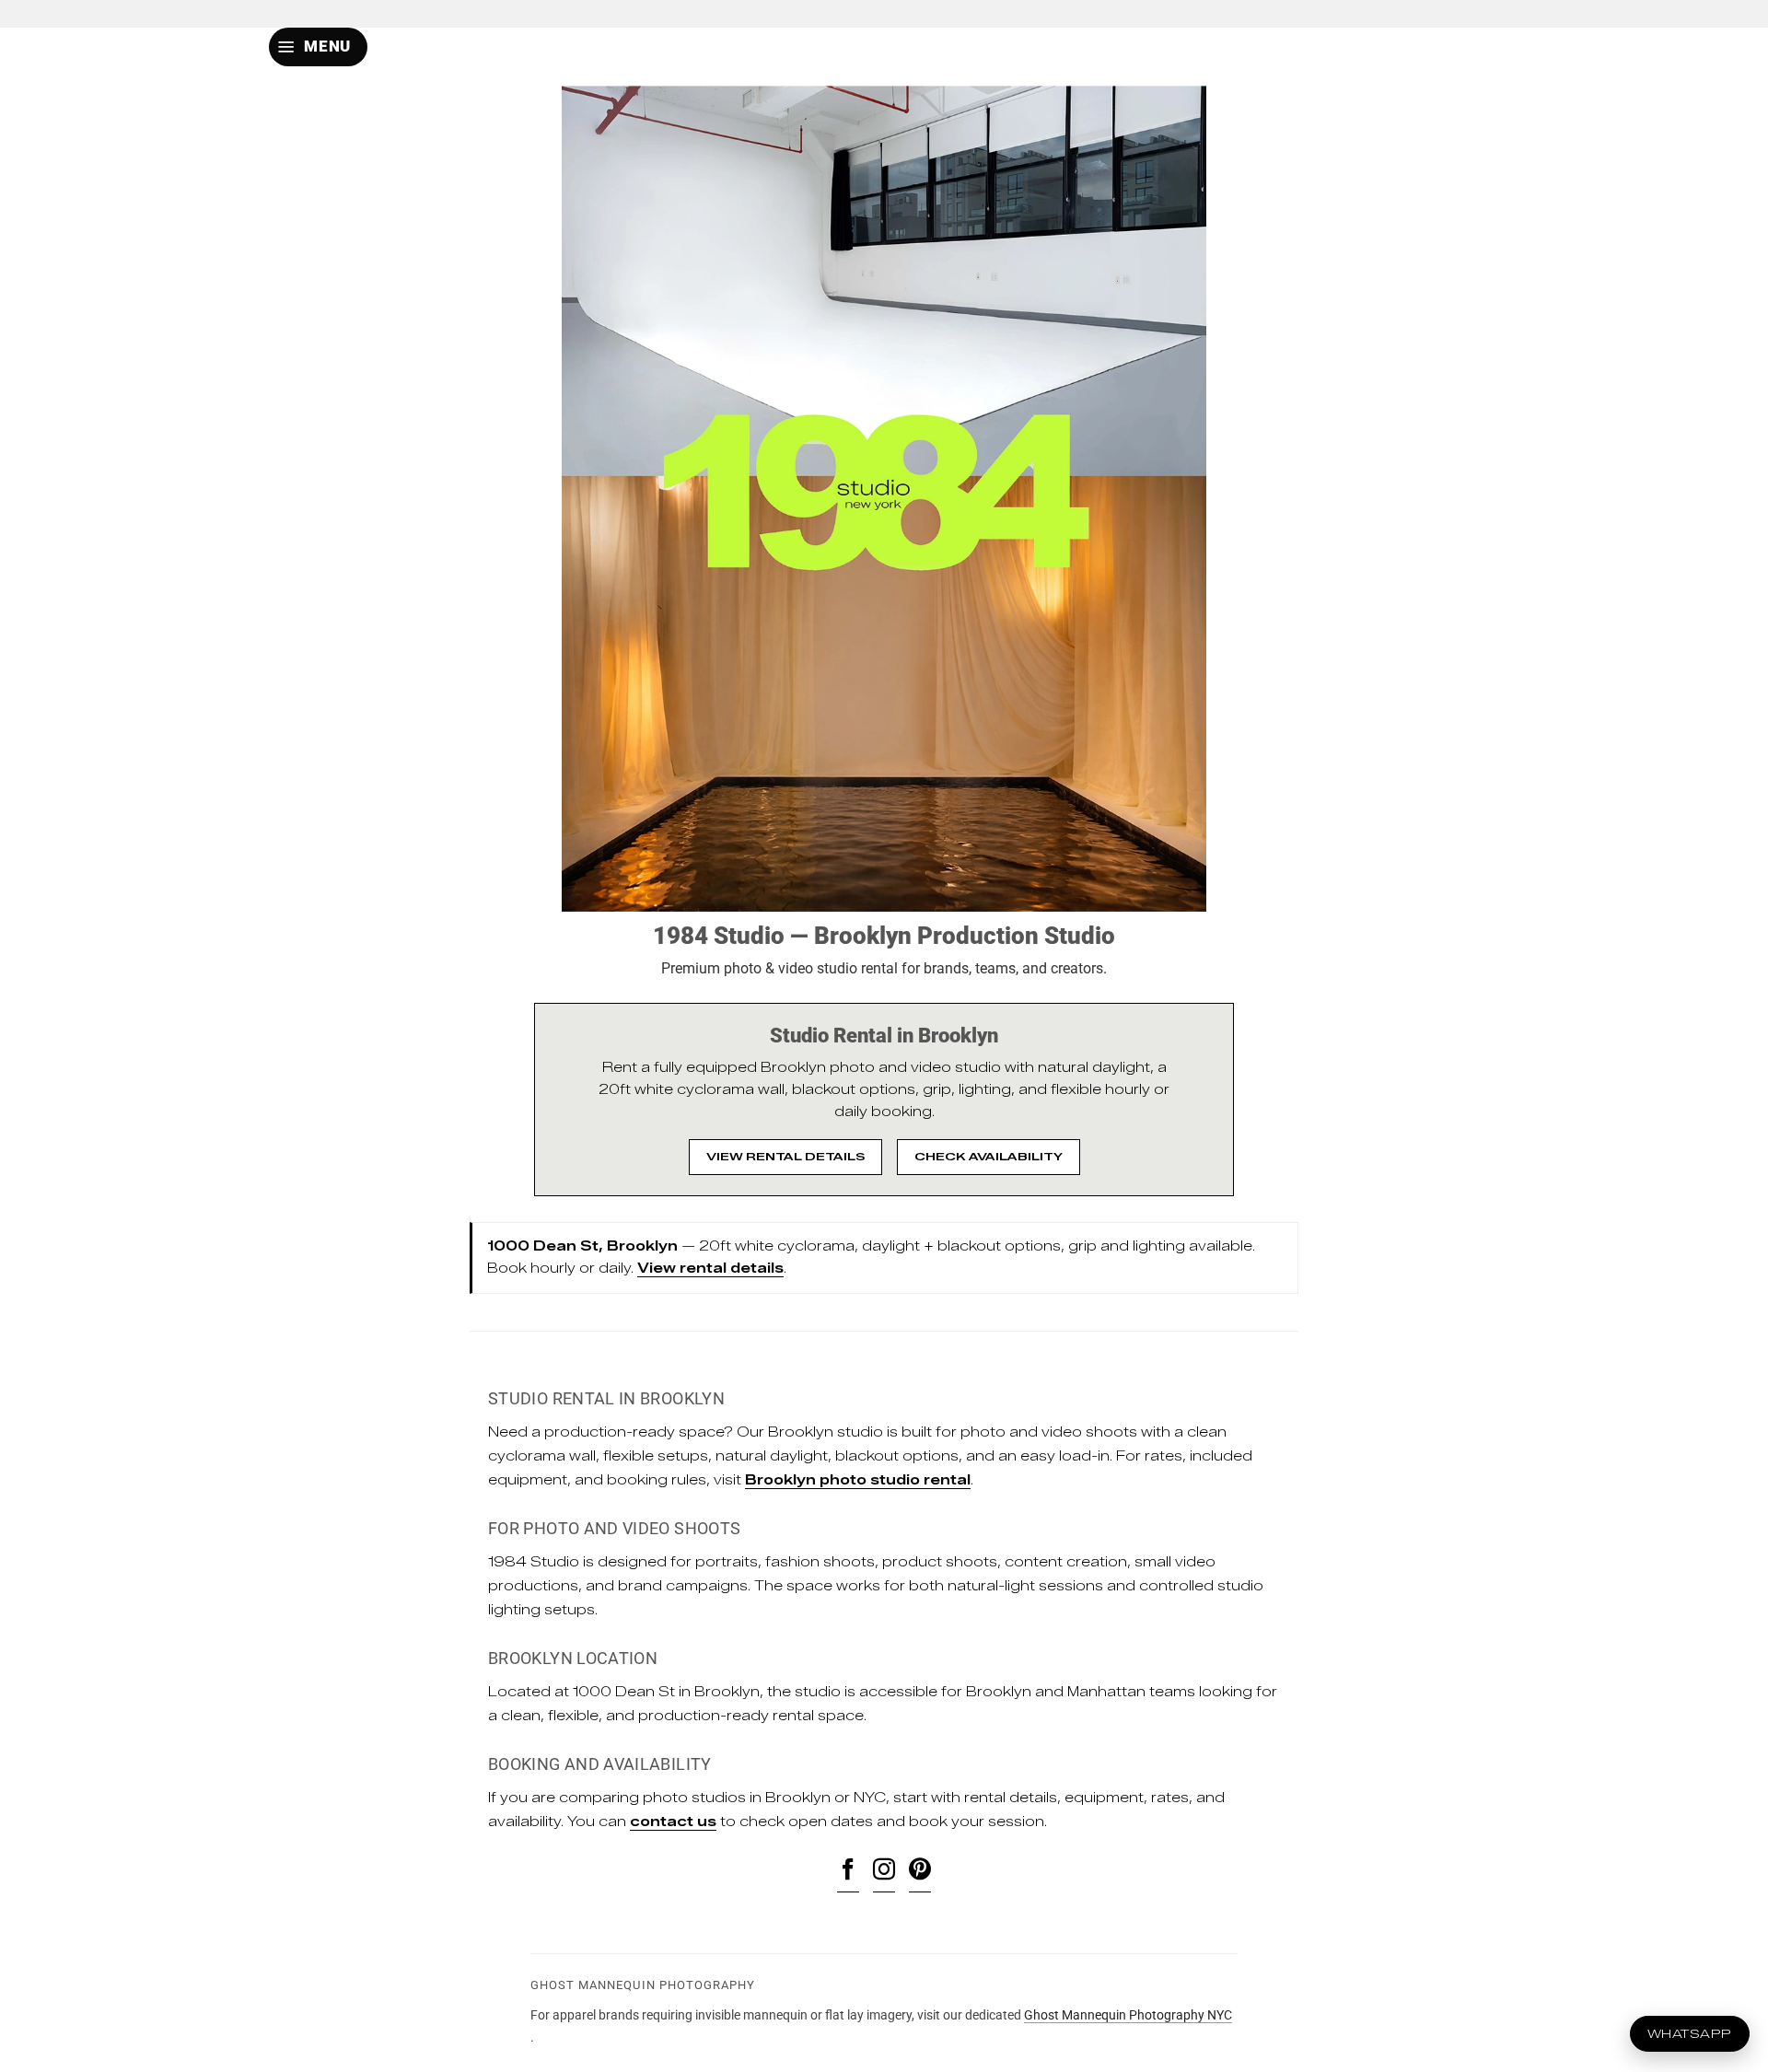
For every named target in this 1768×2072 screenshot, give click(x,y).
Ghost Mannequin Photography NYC (1128, 2015)
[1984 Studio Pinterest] (920, 1872)
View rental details (710, 1269)
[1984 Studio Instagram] (884, 1872)
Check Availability (989, 1156)
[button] (318, 47)
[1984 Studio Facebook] (848, 1872)
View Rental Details (785, 1156)
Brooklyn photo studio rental (858, 1480)
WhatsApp (1690, 2033)
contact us (673, 1822)
